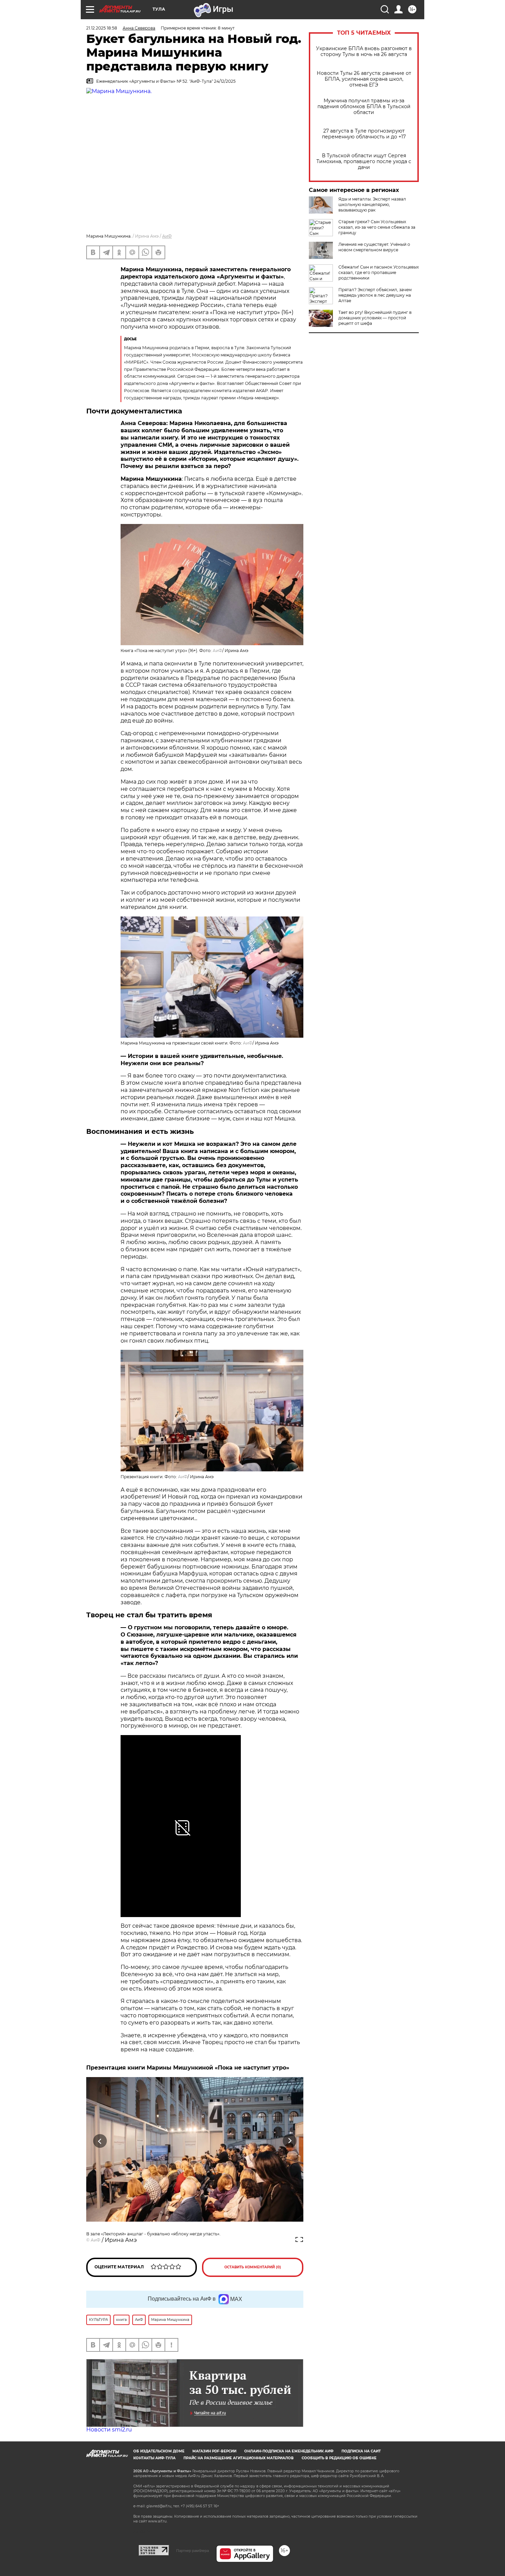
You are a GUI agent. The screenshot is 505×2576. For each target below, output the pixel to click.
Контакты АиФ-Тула (154, 2458)
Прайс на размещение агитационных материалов (239, 2458)
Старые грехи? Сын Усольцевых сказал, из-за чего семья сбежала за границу (377, 227)
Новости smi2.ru (109, 2430)
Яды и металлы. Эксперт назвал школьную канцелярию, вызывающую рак (372, 204)
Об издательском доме (159, 2451)
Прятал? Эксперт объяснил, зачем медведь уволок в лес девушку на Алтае (375, 295)
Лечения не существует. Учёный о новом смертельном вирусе (374, 247)
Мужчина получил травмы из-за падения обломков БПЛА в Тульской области (364, 107)
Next (290, 2141)
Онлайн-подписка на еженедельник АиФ (289, 2451)
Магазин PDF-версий (214, 2451)
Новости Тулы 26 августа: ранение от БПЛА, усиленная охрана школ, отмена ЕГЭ (364, 79)
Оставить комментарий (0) (253, 2267)
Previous (100, 2141)
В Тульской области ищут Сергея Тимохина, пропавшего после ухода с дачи (364, 162)
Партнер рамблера (193, 2551)
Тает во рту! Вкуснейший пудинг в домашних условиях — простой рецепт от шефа (375, 318)
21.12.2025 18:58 (102, 28)
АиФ (167, 236)
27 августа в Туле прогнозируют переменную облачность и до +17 (364, 134)
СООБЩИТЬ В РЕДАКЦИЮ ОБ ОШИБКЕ (339, 2458)
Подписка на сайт (361, 2451)
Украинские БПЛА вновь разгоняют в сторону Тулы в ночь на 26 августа (364, 52)
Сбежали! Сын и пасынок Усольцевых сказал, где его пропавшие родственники (379, 272)
